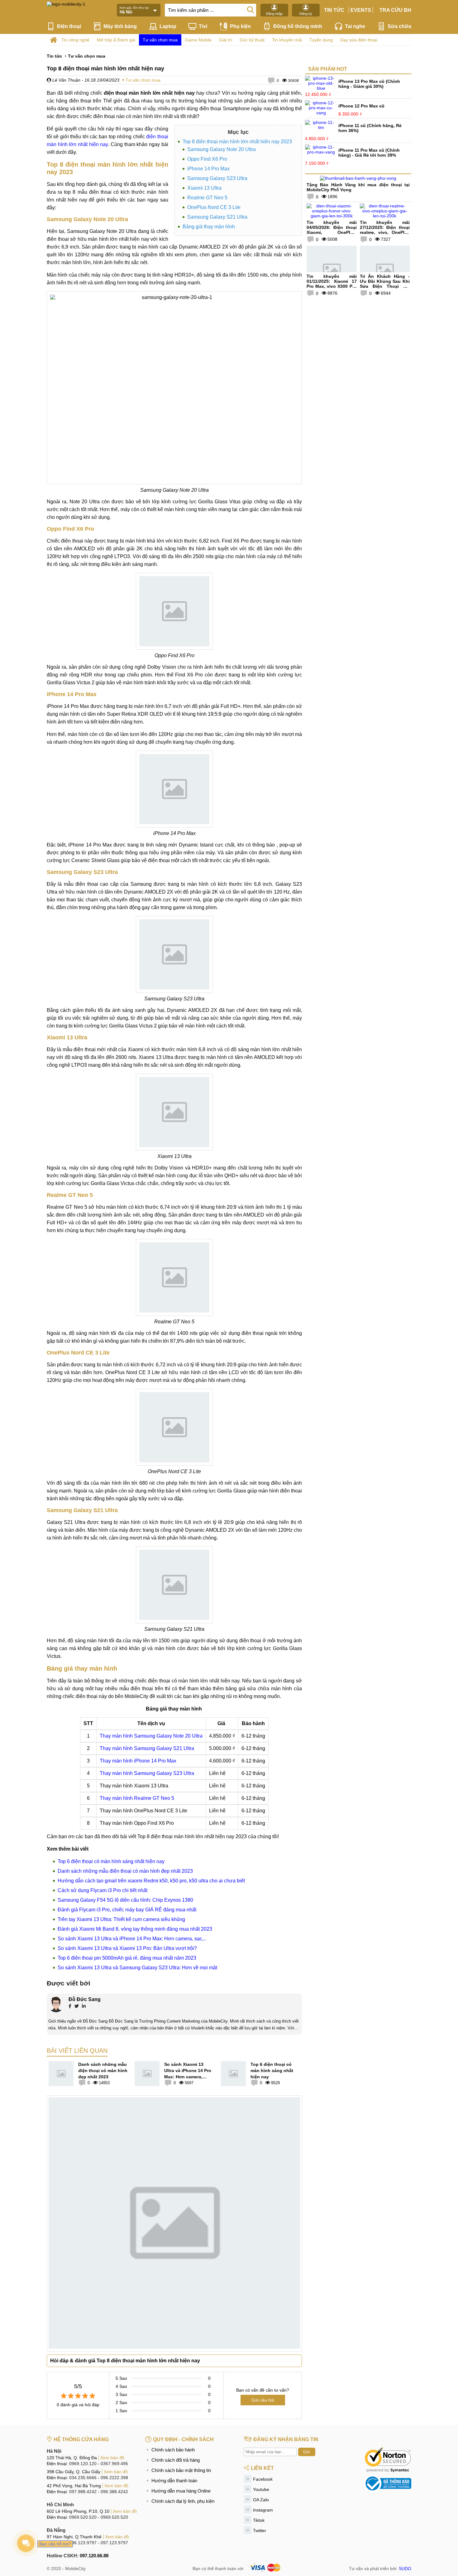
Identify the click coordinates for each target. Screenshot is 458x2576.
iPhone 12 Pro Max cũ (361, 106)
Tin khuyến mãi (287, 40)
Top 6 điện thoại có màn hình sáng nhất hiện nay (111, 1861)
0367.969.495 (114, 2464)
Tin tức (334, 10)
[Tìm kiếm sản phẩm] (250, 9)
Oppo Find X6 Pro (207, 159)
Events (361, 10)
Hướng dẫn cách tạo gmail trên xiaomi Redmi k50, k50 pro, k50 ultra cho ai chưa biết (151, 1881)
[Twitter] (77, 2007)
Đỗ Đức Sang (85, 1999)
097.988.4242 (83, 2492)
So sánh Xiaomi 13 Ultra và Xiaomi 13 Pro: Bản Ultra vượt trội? (127, 1948)
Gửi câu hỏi (263, 2400)
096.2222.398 (114, 2478)
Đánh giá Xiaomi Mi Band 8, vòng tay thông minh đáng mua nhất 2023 (135, 1929)
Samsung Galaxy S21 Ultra (217, 217)
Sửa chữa (399, 26)
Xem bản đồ (112, 2458)
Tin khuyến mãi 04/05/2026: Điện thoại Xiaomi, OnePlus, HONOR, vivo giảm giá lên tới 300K (332, 232)
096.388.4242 (114, 2492)
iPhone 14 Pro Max (208, 169)
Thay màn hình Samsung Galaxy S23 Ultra (147, 1773)
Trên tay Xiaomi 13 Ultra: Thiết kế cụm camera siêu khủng (121, 1919)
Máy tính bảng (120, 26)
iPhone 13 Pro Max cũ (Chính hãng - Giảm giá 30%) (369, 84)
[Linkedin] (84, 2007)
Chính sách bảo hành (173, 2450)
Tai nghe (355, 26)
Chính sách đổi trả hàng (176, 2460)
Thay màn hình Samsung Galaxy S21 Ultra (147, 1748)
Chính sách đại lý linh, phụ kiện (183, 2501)
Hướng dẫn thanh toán (174, 2481)
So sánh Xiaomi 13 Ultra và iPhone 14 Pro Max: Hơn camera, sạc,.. (132, 1939)
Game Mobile (198, 40)
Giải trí (226, 40)
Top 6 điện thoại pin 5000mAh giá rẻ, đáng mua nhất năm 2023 (127, 1958)
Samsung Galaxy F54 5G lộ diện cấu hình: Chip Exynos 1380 (125, 1900)
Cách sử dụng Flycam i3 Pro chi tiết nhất (103, 1890)
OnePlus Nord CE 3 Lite (214, 207)
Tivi (203, 26)
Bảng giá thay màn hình (209, 227)
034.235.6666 (83, 2478)
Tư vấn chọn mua (160, 40)
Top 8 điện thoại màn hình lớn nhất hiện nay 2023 (237, 142)
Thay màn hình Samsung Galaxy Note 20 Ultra (151, 1736)
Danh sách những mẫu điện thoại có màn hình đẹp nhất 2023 (125, 1871)
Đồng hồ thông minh (298, 26)
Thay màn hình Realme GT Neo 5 (137, 1798)
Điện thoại (69, 26)
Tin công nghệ (75, 40)
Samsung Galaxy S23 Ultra (217, 178)
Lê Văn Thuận (66, 80)
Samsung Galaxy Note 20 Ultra (222, 149)
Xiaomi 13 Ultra (204, 188)
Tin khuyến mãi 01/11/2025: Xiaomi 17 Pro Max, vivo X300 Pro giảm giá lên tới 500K (332, 284)
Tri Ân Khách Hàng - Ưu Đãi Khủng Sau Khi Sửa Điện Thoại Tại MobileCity (385, 284)
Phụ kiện (240, 26)
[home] (53, 40)
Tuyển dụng (321, 40)
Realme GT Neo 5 (207, 198)
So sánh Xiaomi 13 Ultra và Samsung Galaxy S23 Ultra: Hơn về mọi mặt (137, 1968)
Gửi (307, 2452)
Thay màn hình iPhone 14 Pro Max (138, 1761)
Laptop (168, 26)
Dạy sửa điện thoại (359, 40)
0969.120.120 (83, 2464)
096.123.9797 (83, 2543)
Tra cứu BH (395, 10)
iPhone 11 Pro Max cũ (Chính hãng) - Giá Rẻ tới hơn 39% (369, 153)
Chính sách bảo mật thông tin (181, 2470)
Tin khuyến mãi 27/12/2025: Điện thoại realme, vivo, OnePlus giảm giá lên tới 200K (385, 230)
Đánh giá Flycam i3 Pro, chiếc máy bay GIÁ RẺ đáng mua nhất (127, 1910)
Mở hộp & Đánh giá (116, 40)
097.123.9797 (114, 2543)
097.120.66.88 (94, 2556)
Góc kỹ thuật (252, 40)
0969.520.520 (83, 2517)
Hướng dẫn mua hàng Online (181, 2491)
